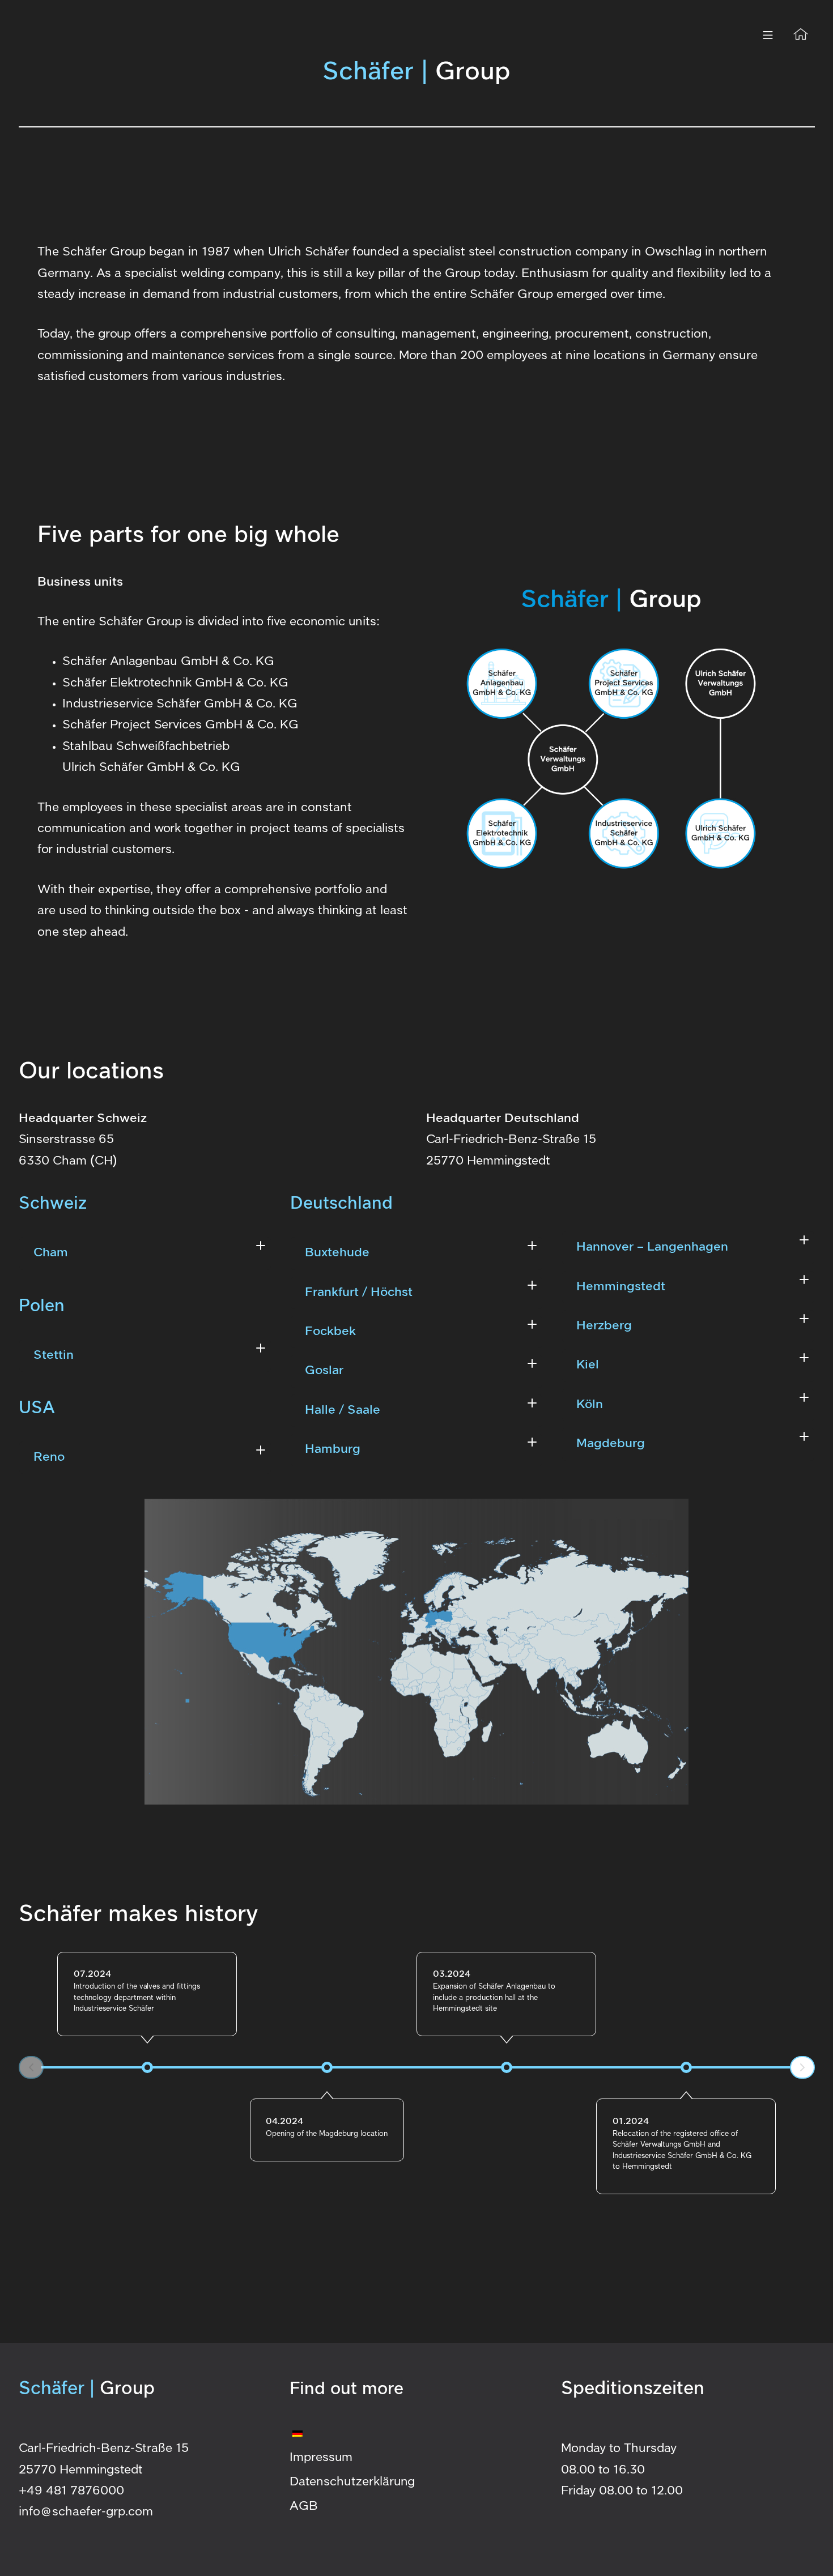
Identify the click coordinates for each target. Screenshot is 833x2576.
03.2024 (452, 1974)
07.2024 (92, 1974)
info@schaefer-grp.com (86, 2512)
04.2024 (284, 2121)
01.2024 (631, 2121)
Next (802, 2067)
